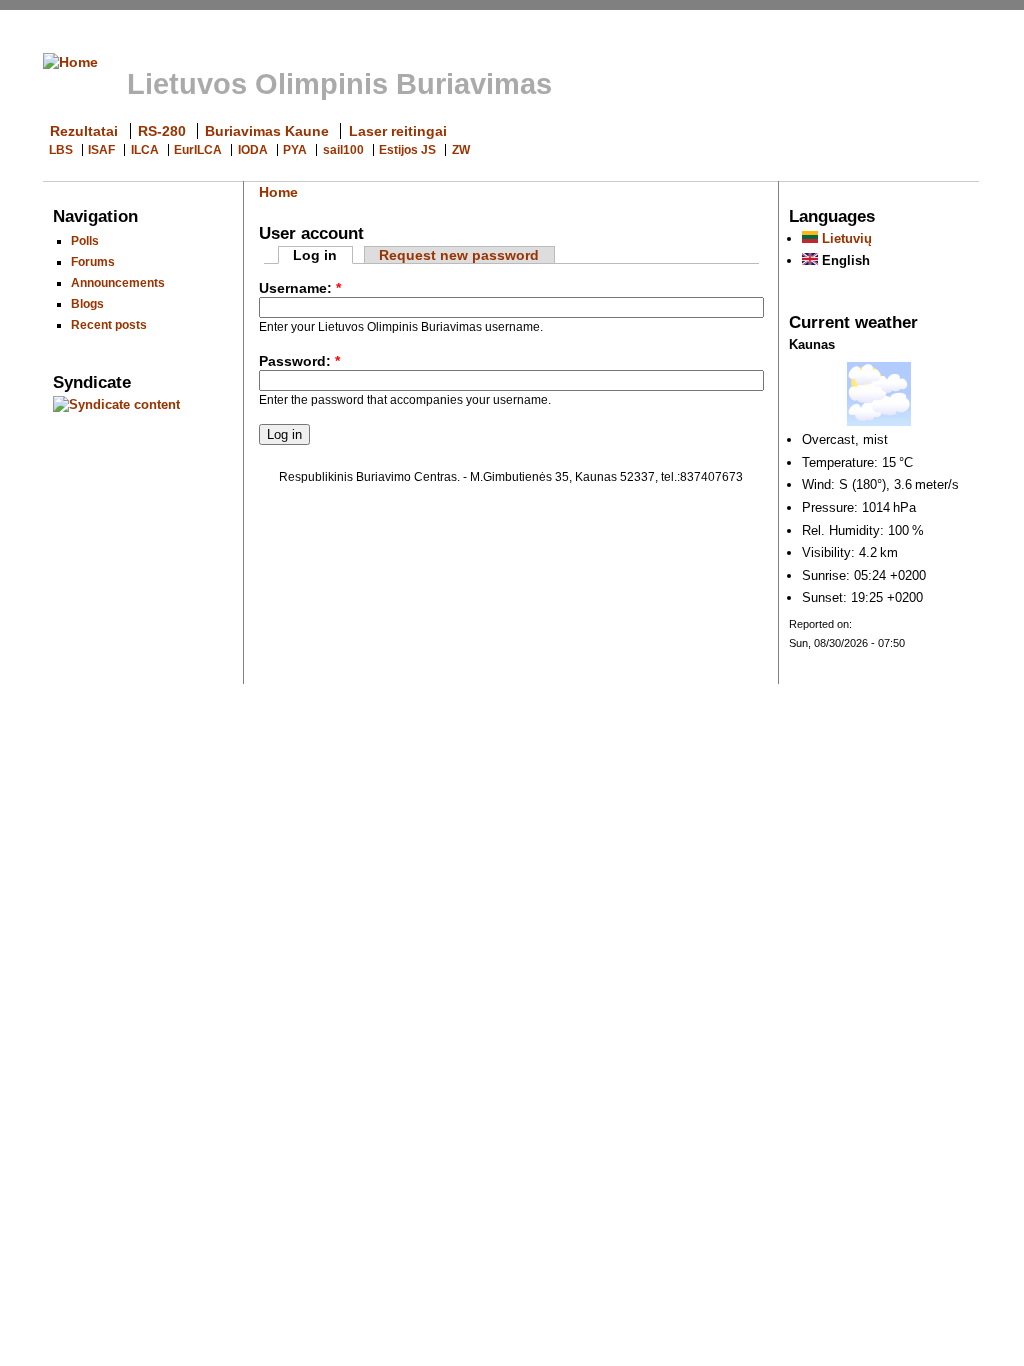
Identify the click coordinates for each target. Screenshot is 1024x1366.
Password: (299, 361)
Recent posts (109, 324)
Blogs (87, 303)
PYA (295, 150)
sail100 (343, 150)
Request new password (459, 255)
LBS (61, 150)
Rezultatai (84, 131)
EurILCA (198, 150)
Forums (93, 261)
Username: (300, 288)
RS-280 (162, 131)
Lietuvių (845, 238)
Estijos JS (407, 150)
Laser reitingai (398, 131)
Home (278, 192)
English (844, 260)
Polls (85, 240)
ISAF (101, 150)
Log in (315, 255)
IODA (253, 150)
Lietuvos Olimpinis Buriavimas (339, 84)
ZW (461, 150)
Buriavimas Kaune (267, 131)
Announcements (118, 282)
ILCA (145, 150)
